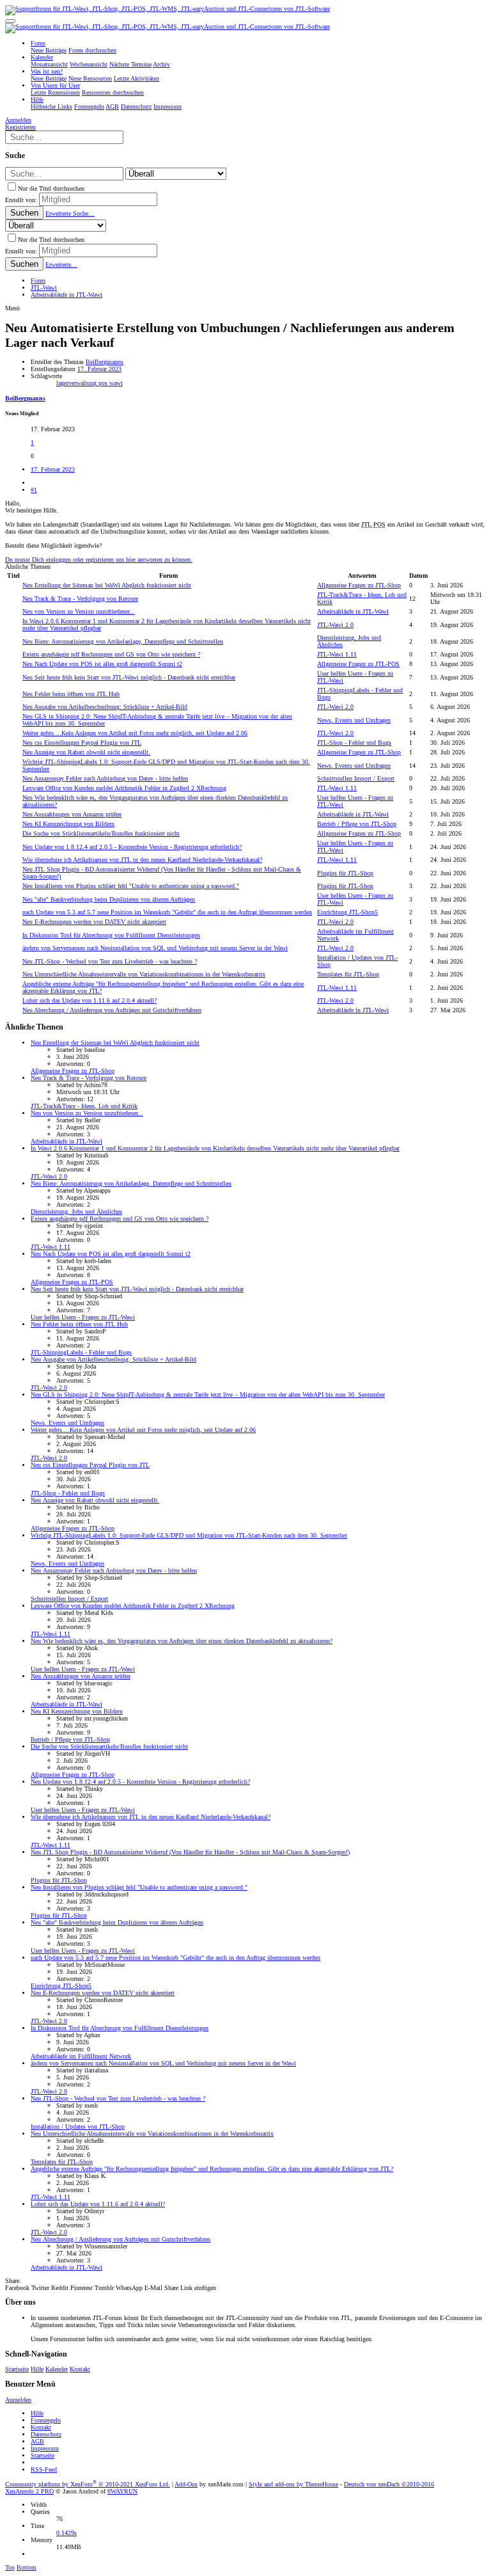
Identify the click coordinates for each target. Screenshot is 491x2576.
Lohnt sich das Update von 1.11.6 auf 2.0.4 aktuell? (90, 1000)
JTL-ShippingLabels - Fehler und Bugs (81, 1352)
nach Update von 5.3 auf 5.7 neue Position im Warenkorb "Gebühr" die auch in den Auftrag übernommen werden (167, 912)
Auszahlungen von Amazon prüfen (72, 814)
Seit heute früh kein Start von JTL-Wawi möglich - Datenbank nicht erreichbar (129, 677)
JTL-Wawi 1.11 (337, 654)
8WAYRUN (122, 2491)
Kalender (57, 2369)
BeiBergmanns (105, 362)
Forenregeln (46, 2420)
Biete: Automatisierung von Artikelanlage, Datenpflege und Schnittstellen (123, 641)
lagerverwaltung (77, 383)
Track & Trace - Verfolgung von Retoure (80, 599)
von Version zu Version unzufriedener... (79, 611)
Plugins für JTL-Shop (345, 873)
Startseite (17, 2369)
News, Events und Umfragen (354, 720)
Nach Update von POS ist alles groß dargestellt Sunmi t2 (102, 664)
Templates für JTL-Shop (348, 974)
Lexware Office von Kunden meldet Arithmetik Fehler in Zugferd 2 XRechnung (124, 788)
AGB (37, 2441)
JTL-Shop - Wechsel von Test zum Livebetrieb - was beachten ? (110, 961)
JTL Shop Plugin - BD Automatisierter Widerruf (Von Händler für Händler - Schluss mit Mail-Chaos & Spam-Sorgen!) (190, 1852)
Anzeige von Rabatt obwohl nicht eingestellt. (86, 752)
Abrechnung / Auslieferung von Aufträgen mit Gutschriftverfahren (112, 1010)
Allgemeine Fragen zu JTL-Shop (359, 585)
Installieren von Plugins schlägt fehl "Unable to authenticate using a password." (131, 886)
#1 (34, 490)
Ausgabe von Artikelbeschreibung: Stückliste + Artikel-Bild (105, 707)
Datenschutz (46, 2434)
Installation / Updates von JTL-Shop (78, 2127)
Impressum (45, 2448)
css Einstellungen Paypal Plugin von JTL (82, 743)
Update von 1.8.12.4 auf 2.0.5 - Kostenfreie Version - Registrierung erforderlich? (132, 847)
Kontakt (80, 2369)
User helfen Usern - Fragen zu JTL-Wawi (83, 1317)
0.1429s (66, 2533)
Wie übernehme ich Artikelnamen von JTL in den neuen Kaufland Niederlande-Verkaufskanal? (142, 860)
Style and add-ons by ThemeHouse (293, 2484)
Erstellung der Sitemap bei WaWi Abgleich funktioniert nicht (107, 585)
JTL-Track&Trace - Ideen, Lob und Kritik (84, 1106)
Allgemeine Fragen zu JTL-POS (358, 664)
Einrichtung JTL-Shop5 (347, 912)
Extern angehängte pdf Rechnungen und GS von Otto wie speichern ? (111, 654)
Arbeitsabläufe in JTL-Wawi (353, 611)
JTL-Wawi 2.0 (335, 625)
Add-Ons (186, 2484)
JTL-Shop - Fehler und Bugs (354, 743)
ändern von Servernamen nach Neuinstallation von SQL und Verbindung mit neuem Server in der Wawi (155, 948)
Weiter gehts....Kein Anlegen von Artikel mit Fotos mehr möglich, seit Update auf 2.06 (135, 733)
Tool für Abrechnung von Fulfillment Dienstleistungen (111, 935)
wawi (116, 383)
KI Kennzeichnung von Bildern (68, 824)
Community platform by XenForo (88, 2484)
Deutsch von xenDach (389, 2484)
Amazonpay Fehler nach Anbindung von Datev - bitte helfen (105, 778)
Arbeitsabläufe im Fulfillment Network (81, 2056)
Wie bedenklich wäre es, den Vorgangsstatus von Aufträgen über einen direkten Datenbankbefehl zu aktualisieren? (182, 1641)
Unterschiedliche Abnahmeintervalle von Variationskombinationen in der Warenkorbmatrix (144, 974)
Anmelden (18, 2400)
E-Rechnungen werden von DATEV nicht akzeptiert (94, 922)
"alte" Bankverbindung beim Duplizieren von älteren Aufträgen (109, 899)
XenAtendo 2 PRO (29, 2491)
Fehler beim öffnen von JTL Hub (71, 694)
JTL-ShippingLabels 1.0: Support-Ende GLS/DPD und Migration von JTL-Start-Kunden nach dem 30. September (189, 1535)
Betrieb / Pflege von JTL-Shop (357, 824)
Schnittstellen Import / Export (356, 778)
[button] (10, 21)
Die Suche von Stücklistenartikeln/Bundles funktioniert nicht (101, 833)
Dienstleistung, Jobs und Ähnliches (76, 1212)
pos (104, 383)
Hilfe (37, 2369)
